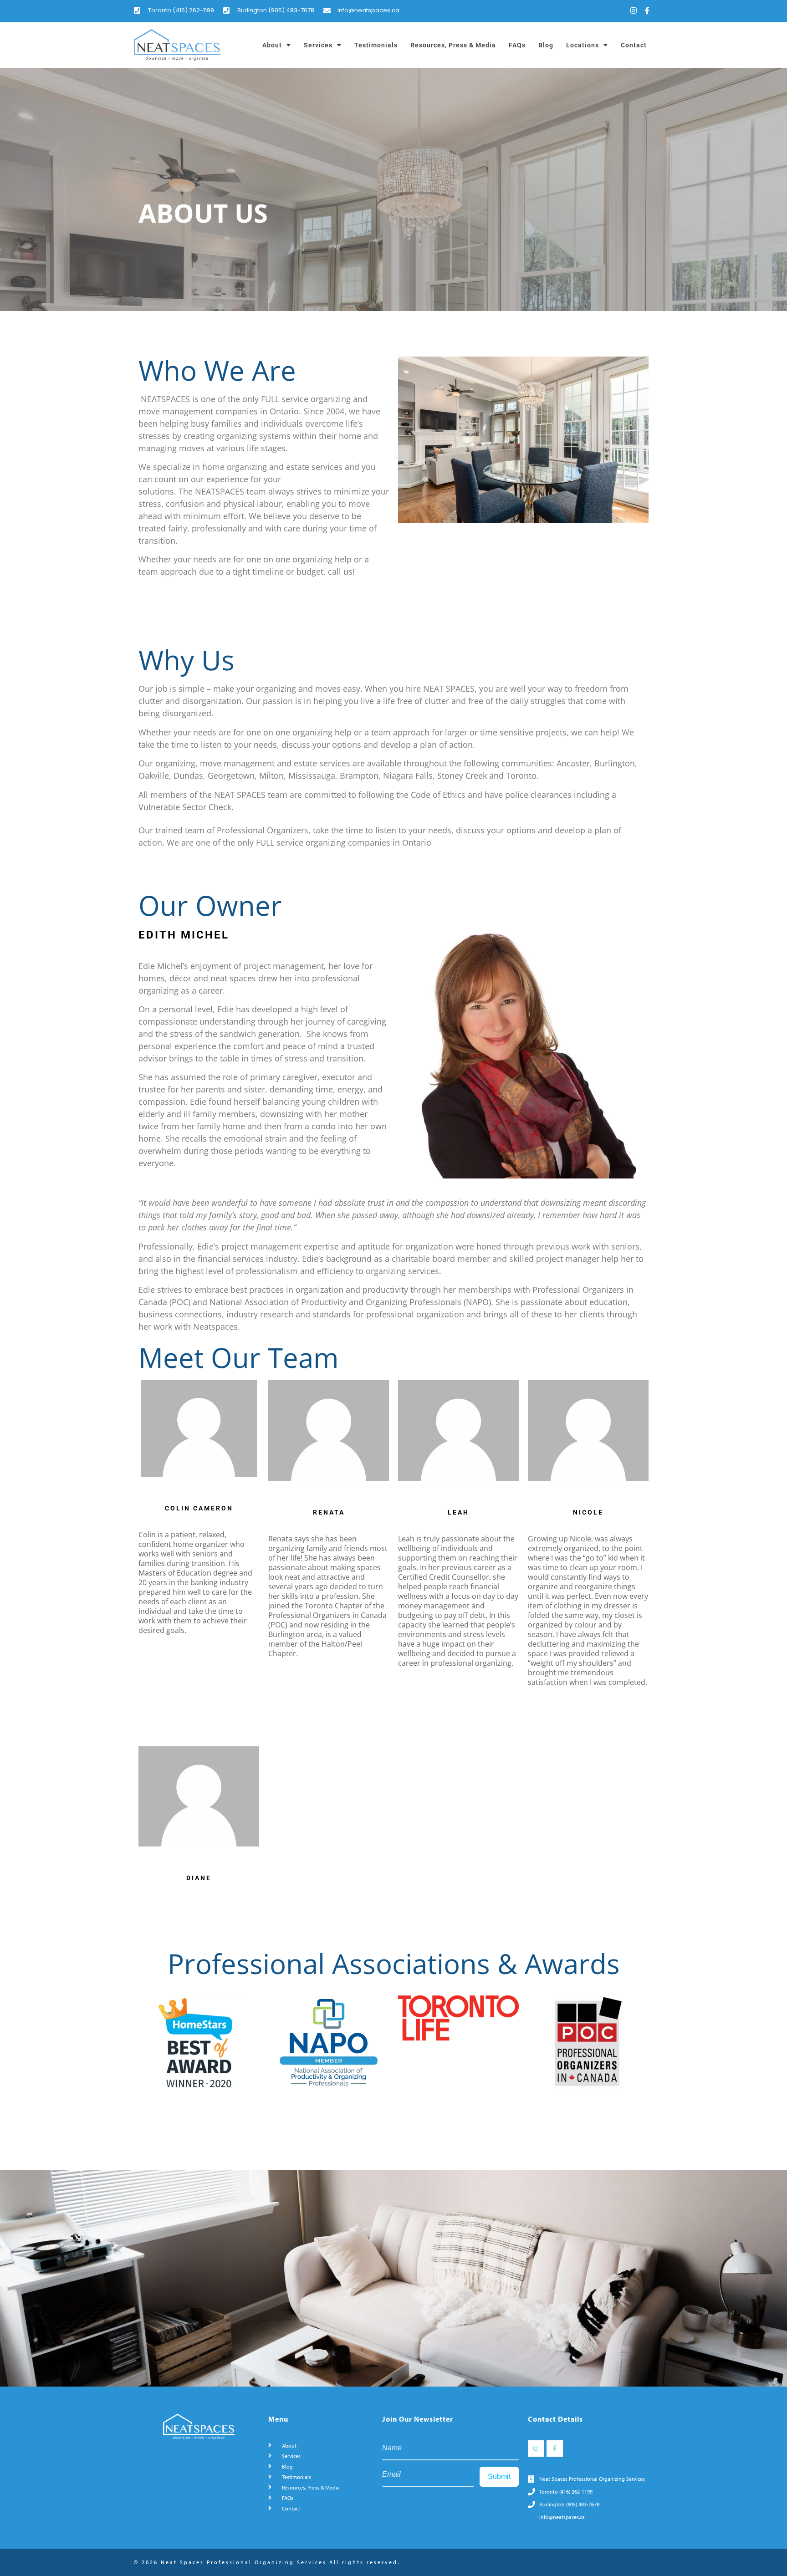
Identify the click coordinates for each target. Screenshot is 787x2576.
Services (318, 45)
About (272, 45)
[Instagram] (634, 10)
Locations (583, 45)
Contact (634, 45)
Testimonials (376, 45)
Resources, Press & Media (453, 45)
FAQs (517, 45)
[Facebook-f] (647, 10)
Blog (546, 45)
